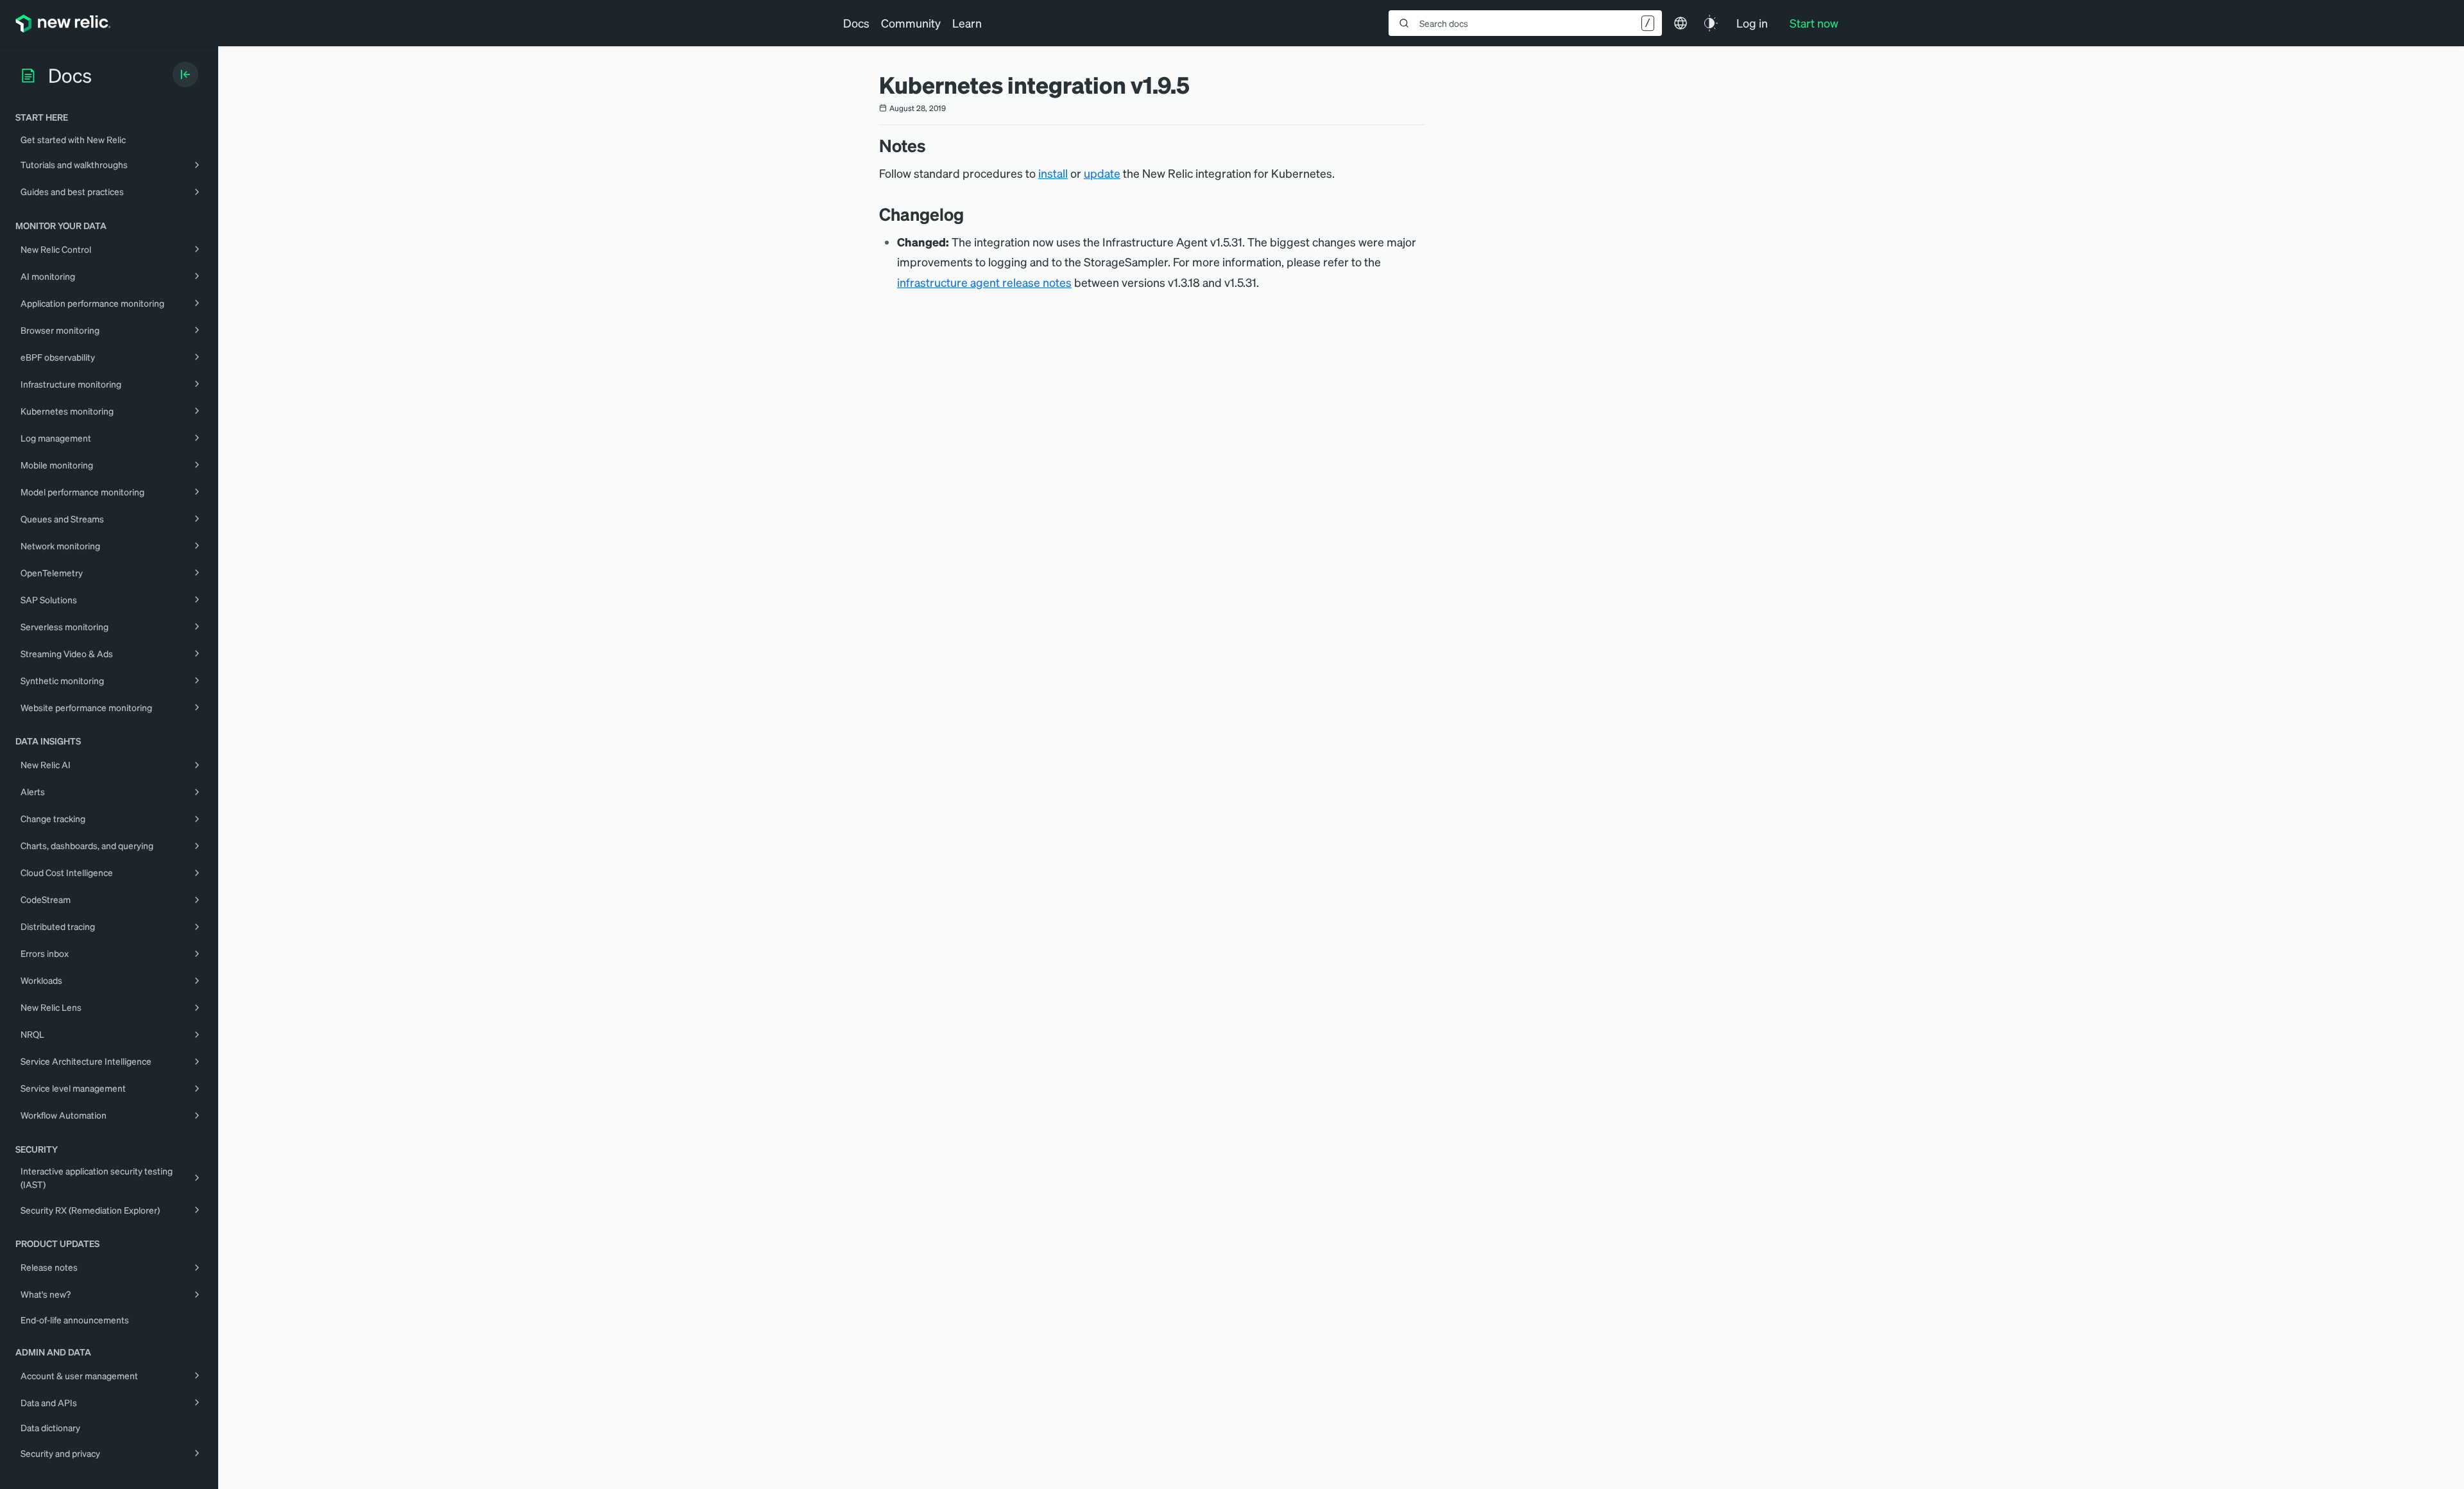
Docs (856, 23)
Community (911, 23)
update (1102, 173)
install (1053, 173)
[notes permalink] (932, 145)
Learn (967, 23)
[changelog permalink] (970, 214)
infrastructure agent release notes (984, 282)
